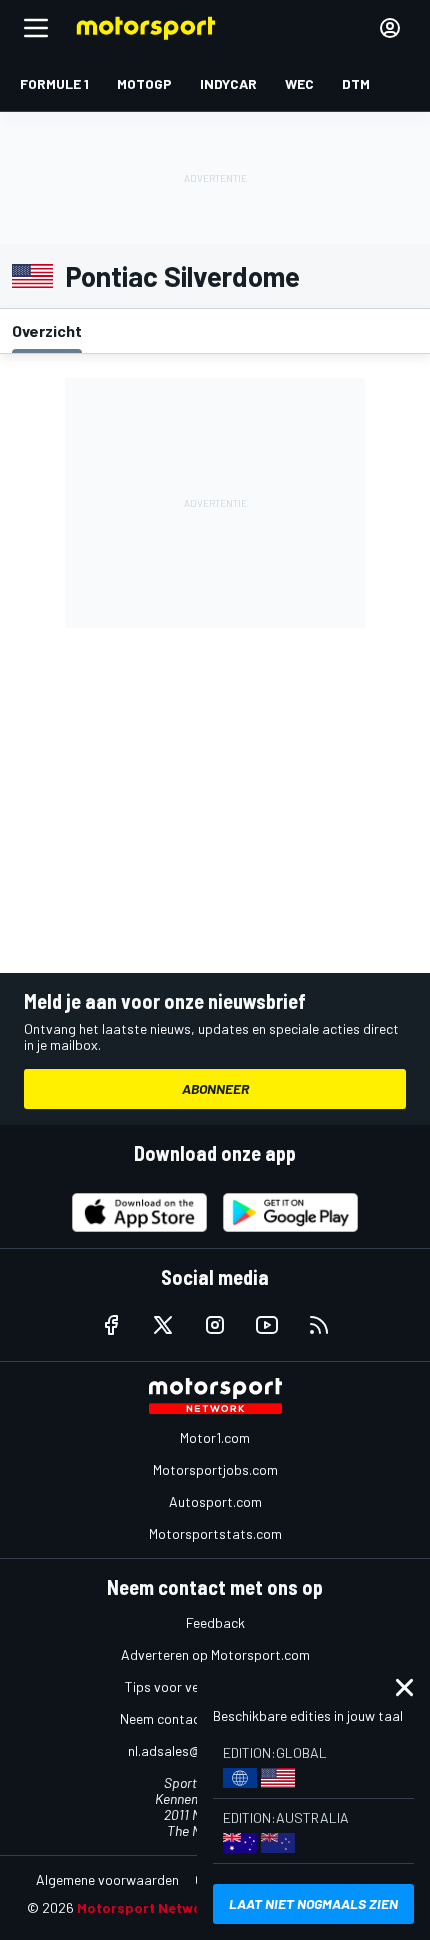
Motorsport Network (146, 1907)
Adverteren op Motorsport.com (215, 1654)
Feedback (215, 1622)
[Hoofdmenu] (36, 28)
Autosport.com (215, 1501)
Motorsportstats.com (215, 1533)
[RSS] (319, 1325)
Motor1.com (215, 1437)
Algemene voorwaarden (107, 1879)
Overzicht (47, 330)
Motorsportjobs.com (215, 1469)
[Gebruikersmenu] (390, 28)
